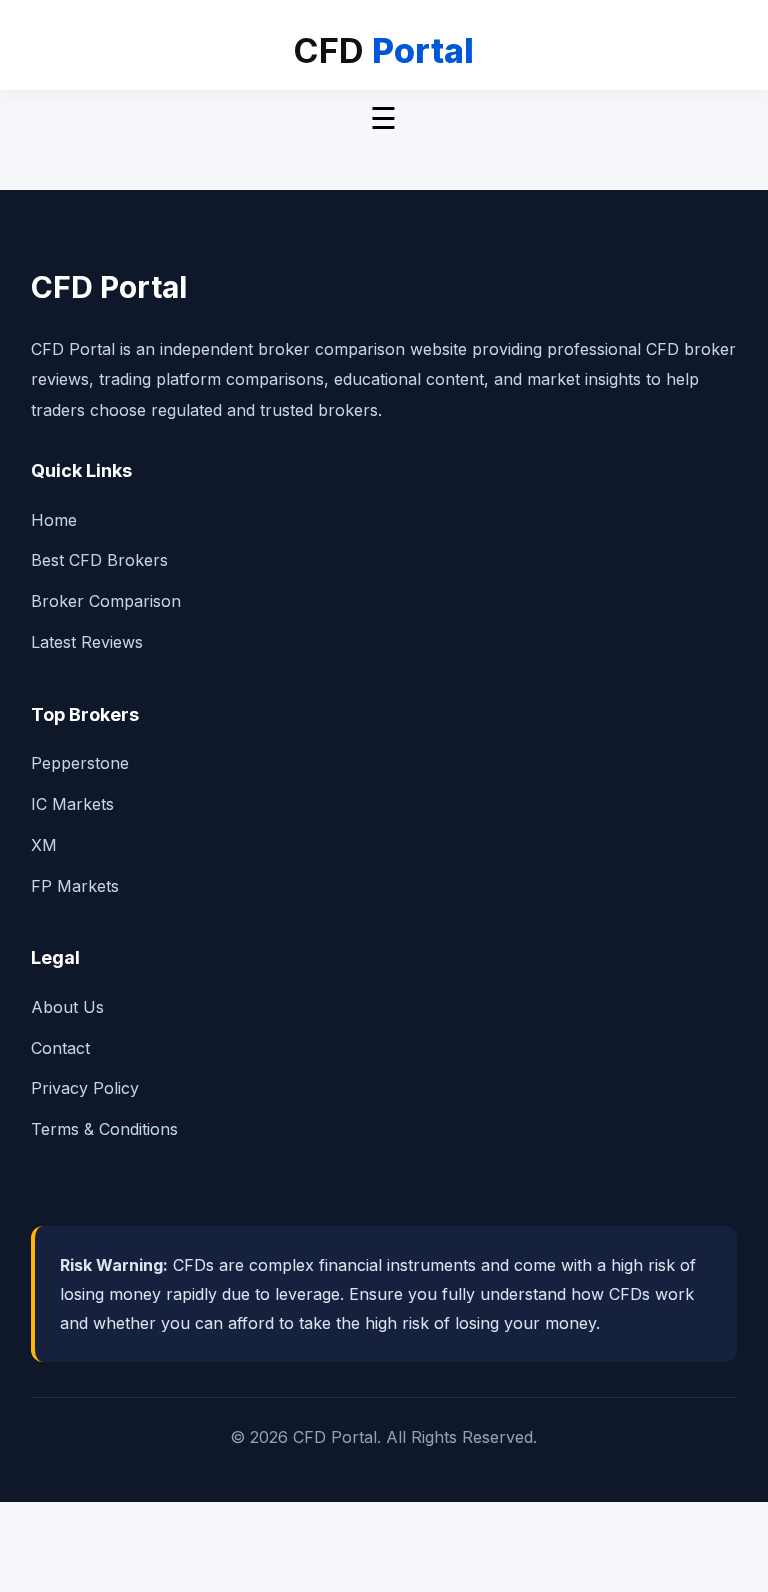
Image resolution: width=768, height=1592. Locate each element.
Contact (60, 1048)
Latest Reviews (87, 642)
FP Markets (75, 886)
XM (44, 845)
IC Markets (72, 804)
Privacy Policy (85, 1088)
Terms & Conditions (104, 1129)
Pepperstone (80, 763)
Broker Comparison (106, 601)
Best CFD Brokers (99, 560)
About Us (67, 1007)
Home (54, 520)
